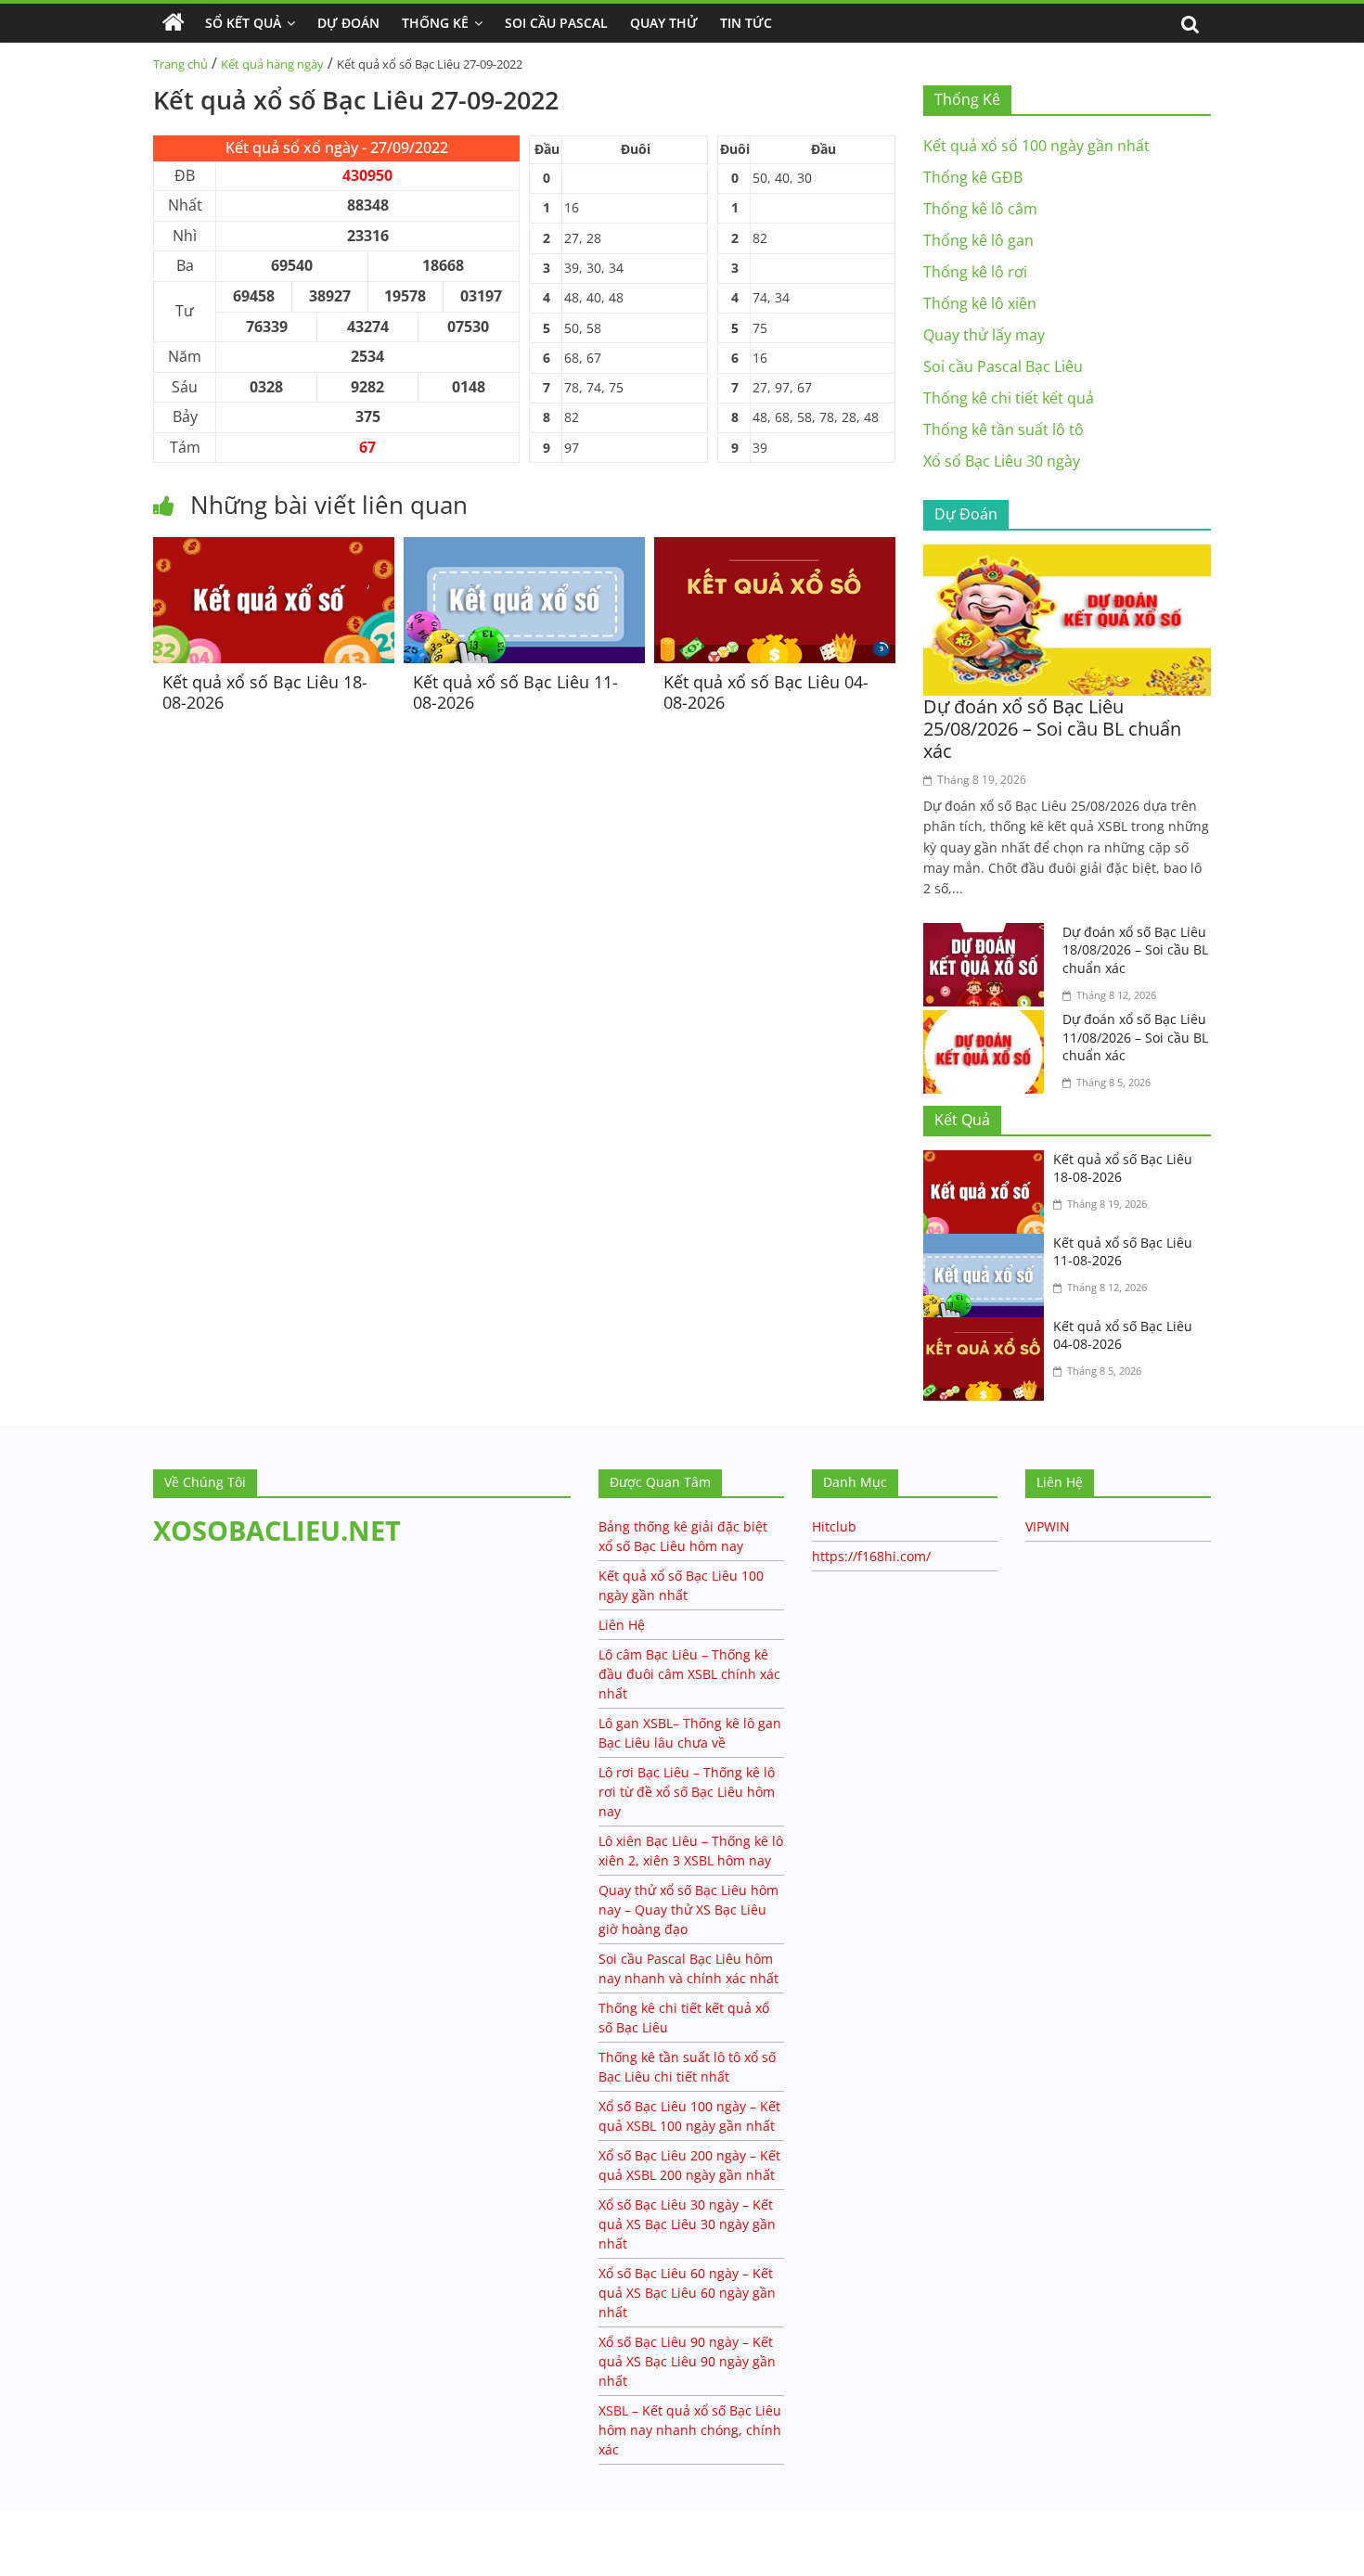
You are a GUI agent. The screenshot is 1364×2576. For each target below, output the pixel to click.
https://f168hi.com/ (871, 1556)
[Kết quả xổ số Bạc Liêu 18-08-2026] (274, 548)
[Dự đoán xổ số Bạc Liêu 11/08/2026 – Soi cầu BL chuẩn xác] (988, 1021)
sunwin (88, 2564)
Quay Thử (664, 23)
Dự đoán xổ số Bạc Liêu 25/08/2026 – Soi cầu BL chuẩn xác (1052, 729)
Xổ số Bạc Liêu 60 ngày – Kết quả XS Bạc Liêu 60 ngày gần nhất (687, 2293)
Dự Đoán (348, 23)
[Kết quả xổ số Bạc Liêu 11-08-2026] (524, 548)
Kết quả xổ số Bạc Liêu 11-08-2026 (515, 692)
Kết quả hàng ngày (272, 64)
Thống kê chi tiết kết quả (1009, 398)
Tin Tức (746, 23)
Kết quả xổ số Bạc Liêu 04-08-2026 (766, 692)
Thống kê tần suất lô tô (1004, 429)
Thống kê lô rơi (975, 272)
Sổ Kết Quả (243, 23)
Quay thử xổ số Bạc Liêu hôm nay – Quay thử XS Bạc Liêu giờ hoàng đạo (688, 1910)
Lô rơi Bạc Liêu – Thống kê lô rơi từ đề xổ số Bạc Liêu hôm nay (687, 1792)
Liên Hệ (622, 1625)
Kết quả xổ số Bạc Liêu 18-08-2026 (265, 692)
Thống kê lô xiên (980, 303)
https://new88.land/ (178, 2520)
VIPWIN (1048, 1526)
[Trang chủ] (174, 23)
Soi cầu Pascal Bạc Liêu (1003, 366)
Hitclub (834, 1526)
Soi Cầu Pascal (556, 23)
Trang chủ (180, 64)
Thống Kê (435, 23)
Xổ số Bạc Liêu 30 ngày (1002, 461)
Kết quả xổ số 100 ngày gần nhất (1036, 146)
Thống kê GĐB (973, 177)
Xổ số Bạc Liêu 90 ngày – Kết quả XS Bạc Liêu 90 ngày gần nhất (687, 2361)
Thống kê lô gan (978, 240)
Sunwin (26, 2540)
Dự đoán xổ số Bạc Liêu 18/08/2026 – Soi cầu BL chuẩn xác (1135, 950)
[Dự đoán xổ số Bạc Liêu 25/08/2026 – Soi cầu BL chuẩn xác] (1067, 556)
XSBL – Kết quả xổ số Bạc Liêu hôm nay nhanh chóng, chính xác (690, 2430)
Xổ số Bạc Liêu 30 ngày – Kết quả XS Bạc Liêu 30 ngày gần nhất (687, 2224)
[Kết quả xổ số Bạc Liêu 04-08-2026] (775, 548)
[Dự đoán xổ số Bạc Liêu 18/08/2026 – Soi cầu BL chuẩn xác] (988, 934)
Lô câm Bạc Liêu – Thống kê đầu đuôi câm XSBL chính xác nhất (689, 1674)
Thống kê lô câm (980, 209)
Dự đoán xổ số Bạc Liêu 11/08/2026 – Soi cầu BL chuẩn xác (1135, 1037)
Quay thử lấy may (984, 335)
